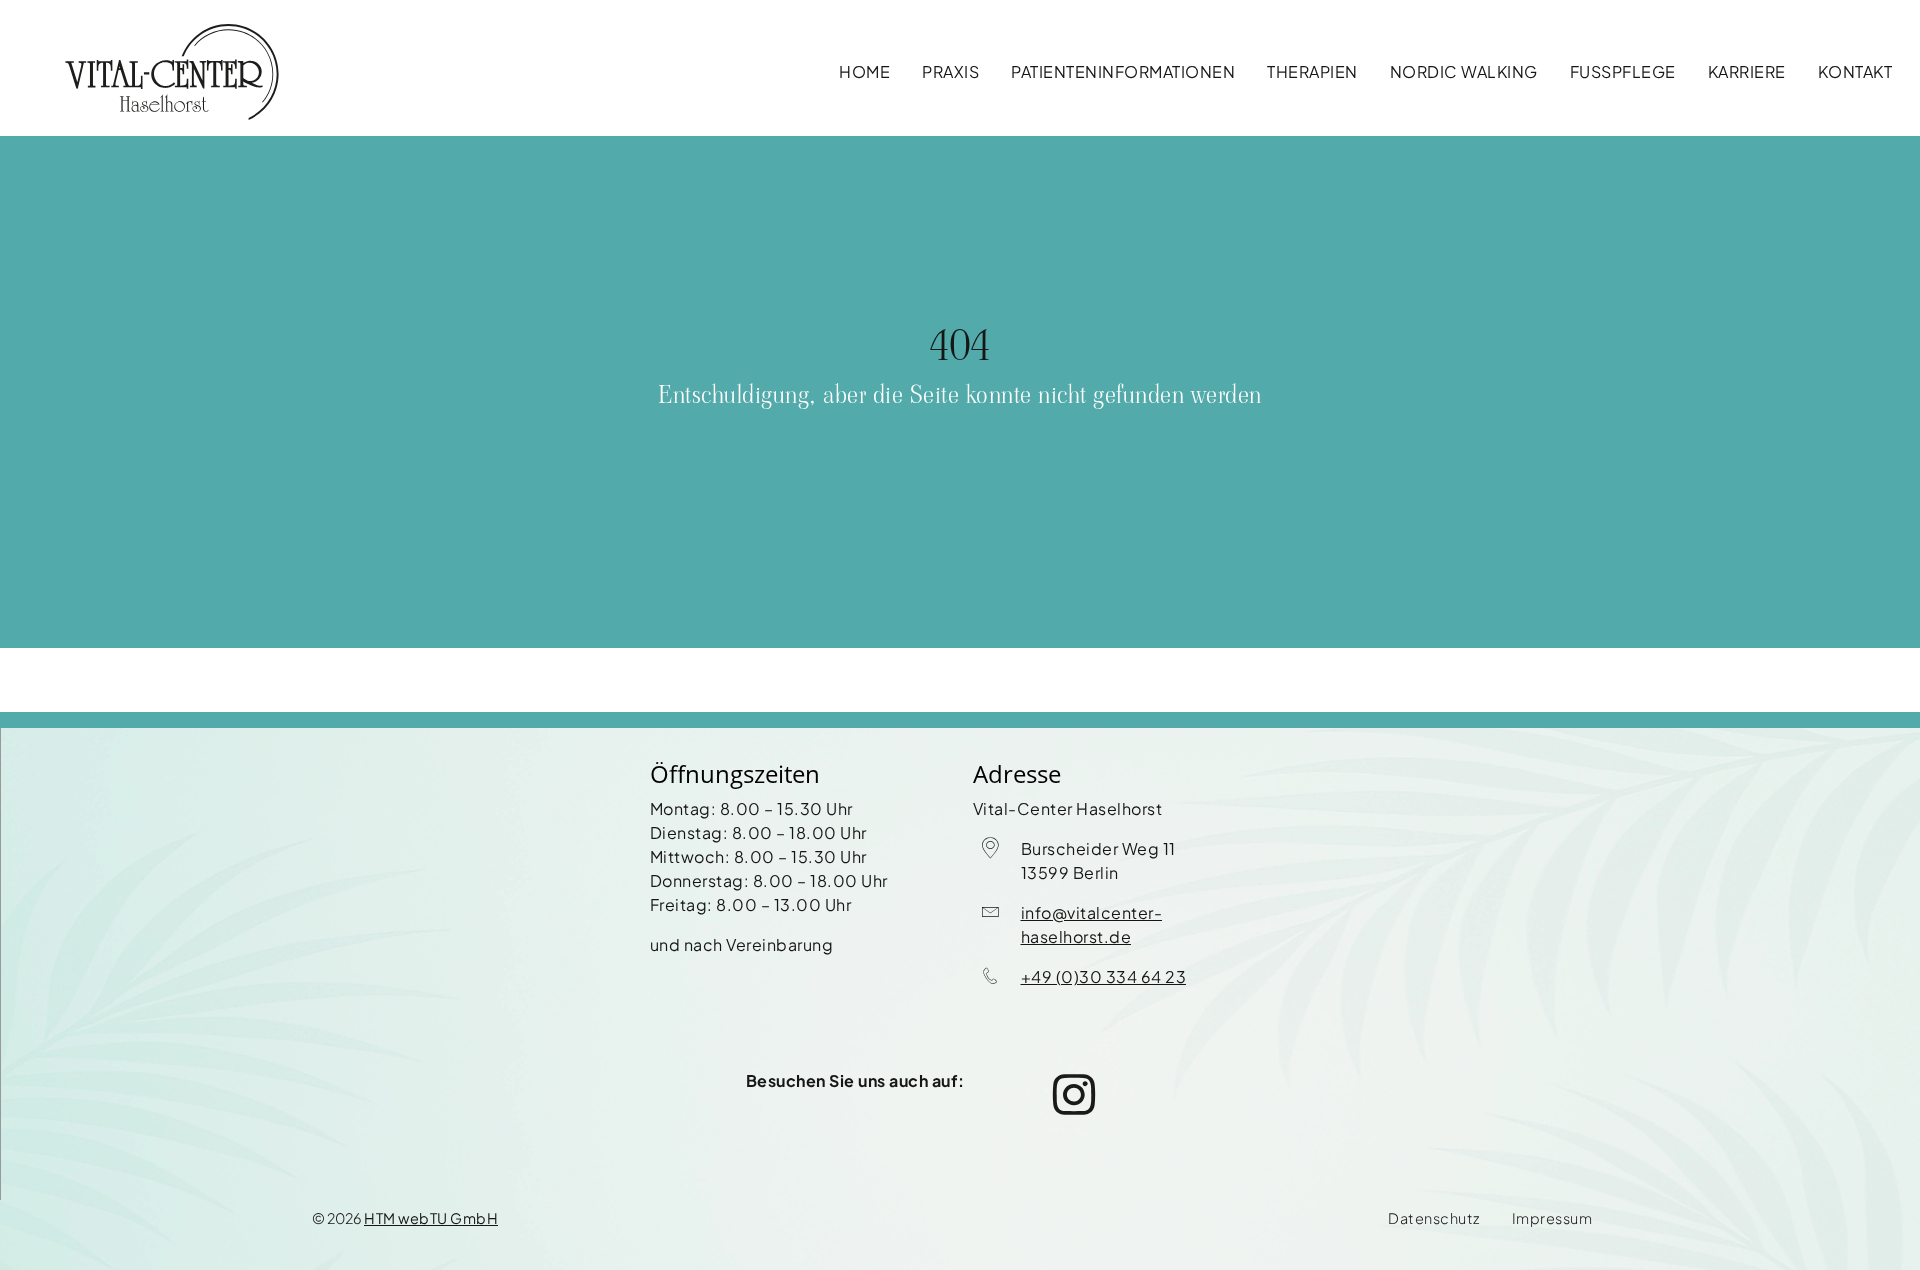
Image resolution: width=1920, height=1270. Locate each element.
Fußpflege (1623, 71)
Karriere (1747, 71)
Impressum (1552, 1218)
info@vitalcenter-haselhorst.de (1092, 924)
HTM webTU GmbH (431, 1218)
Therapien (1312, 71)
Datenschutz (1434, 1218)
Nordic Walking (1464, 71)
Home (864, 71)
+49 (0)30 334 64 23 (1104, 976)
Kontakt (1855, 71)
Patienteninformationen (1123, 71)
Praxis (950, 71)
